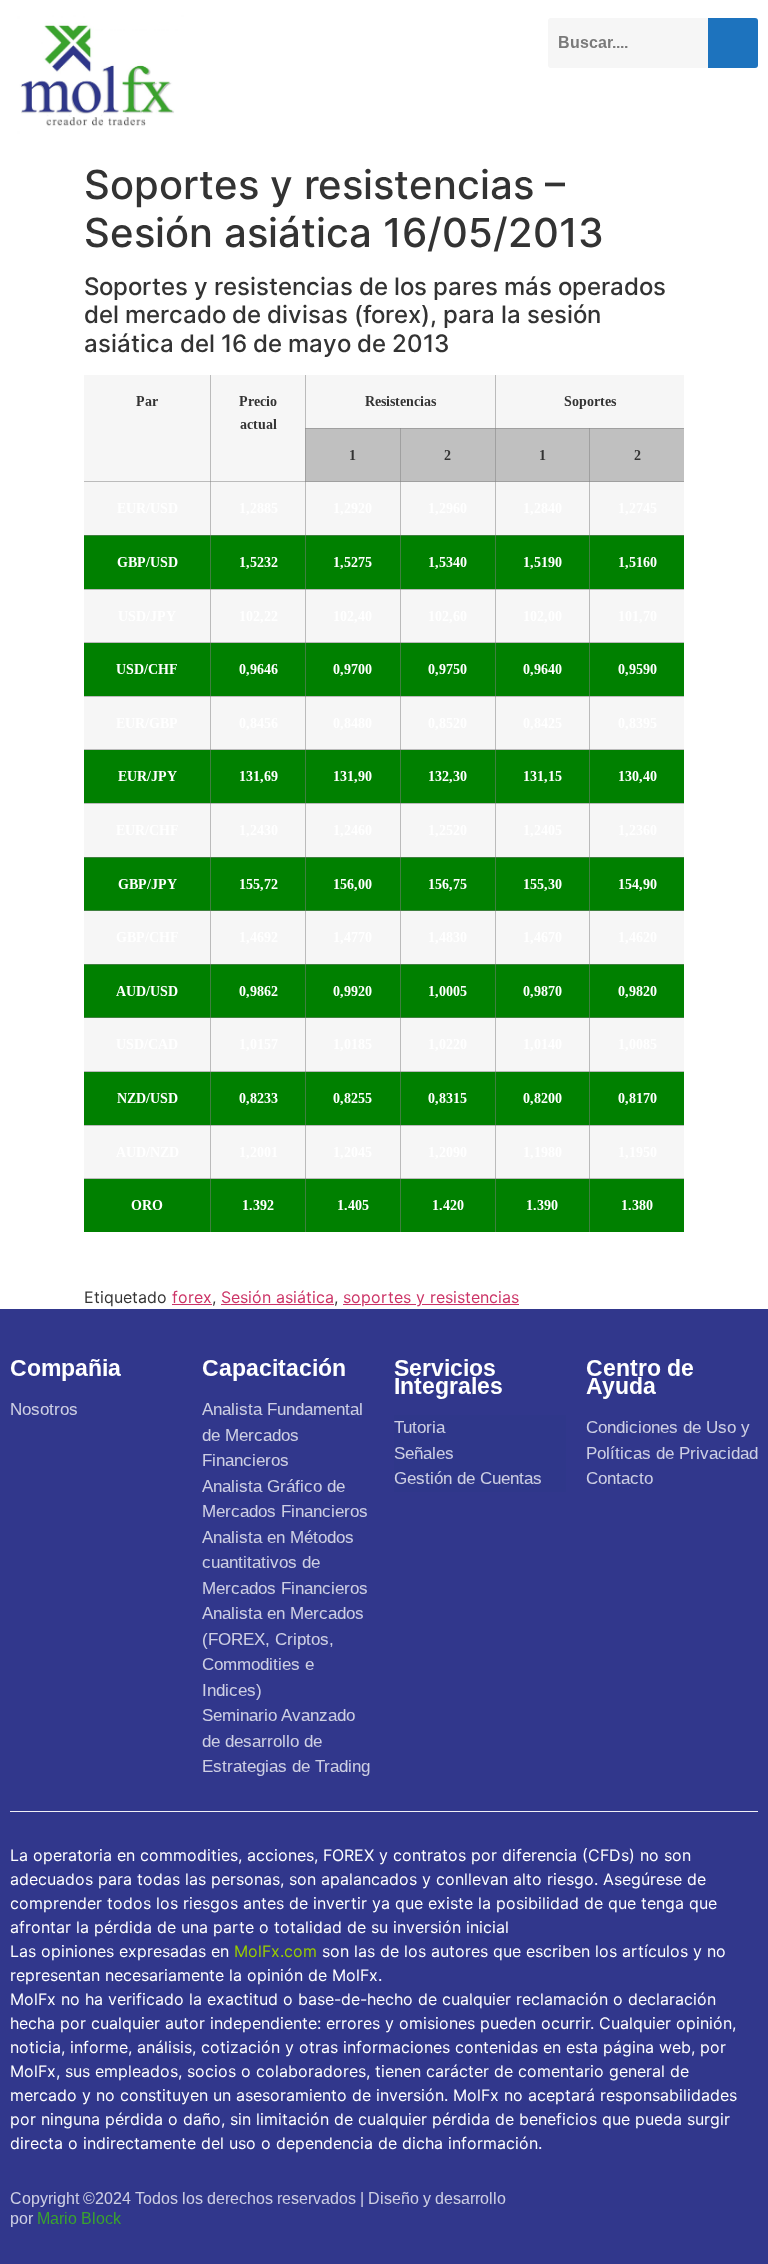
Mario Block (79, 2218)
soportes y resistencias (431, 1297)
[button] (742, 107)
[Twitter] (609, 2196)
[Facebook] (566, 2196)
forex (192, 1297)
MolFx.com (275, 1951)
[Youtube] (653, 2196)
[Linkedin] (697, 2196)
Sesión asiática (277, 1297)
